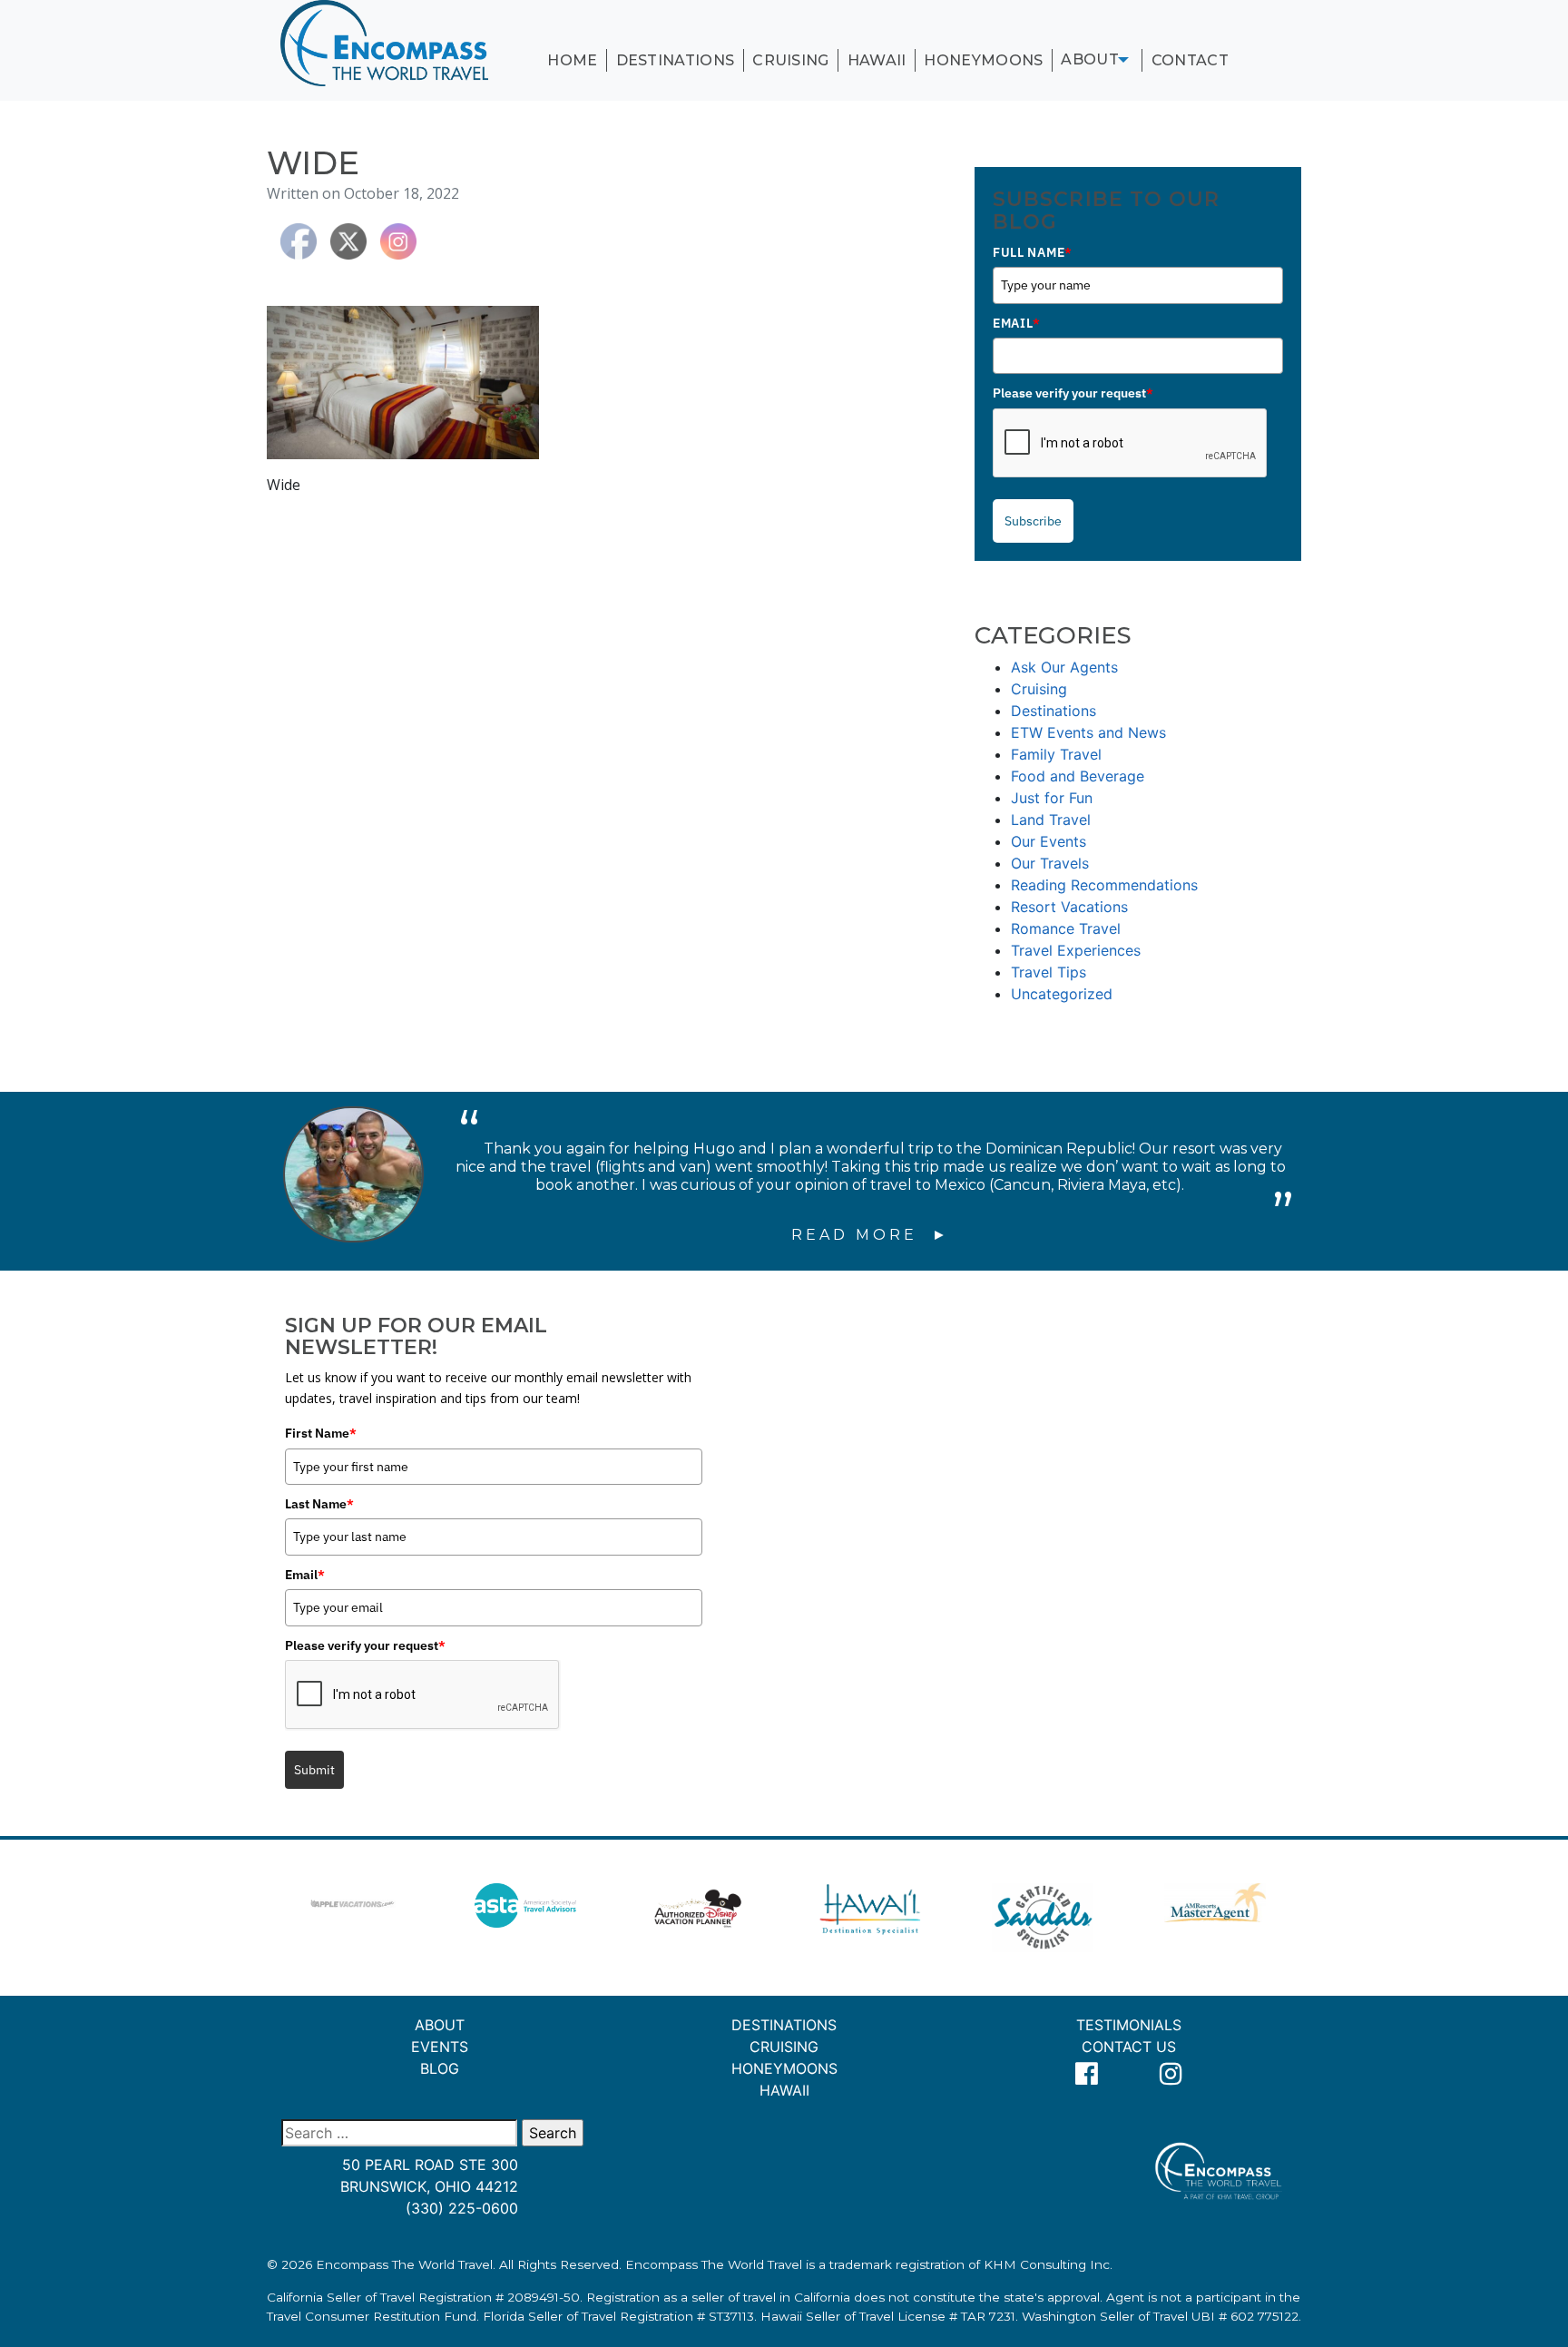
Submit (314, 1770)
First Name (321, 1433)
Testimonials (1129, 2025)
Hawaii (877, 60)
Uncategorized (1062, 994)
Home (572, 60)
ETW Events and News (1088, 732)
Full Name (1033, 252)
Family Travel (1056, 754)
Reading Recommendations (1104, 885)
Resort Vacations (1069, 907)
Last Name (319, 1504)
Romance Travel (1066, 928)
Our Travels (1050, 863)
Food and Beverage (1078, 776)
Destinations (676, 60)
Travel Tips (1049, 972)
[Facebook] (1087, 2074)
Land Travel (1051, 820)
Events (440, 2047)
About (1090, 59)
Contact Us (1129, 2047)
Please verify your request (1073, 393)
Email (1016, 323)
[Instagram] (1171, 2074)
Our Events (1049, 841)
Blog (440, 2068)
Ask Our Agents (1064, 667)
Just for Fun (1052, 798)
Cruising (791, 60)
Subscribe (1033, 521)
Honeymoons (983, 60)
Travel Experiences (1076, 950)
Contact (1190, 60)
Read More (858, 1235)
